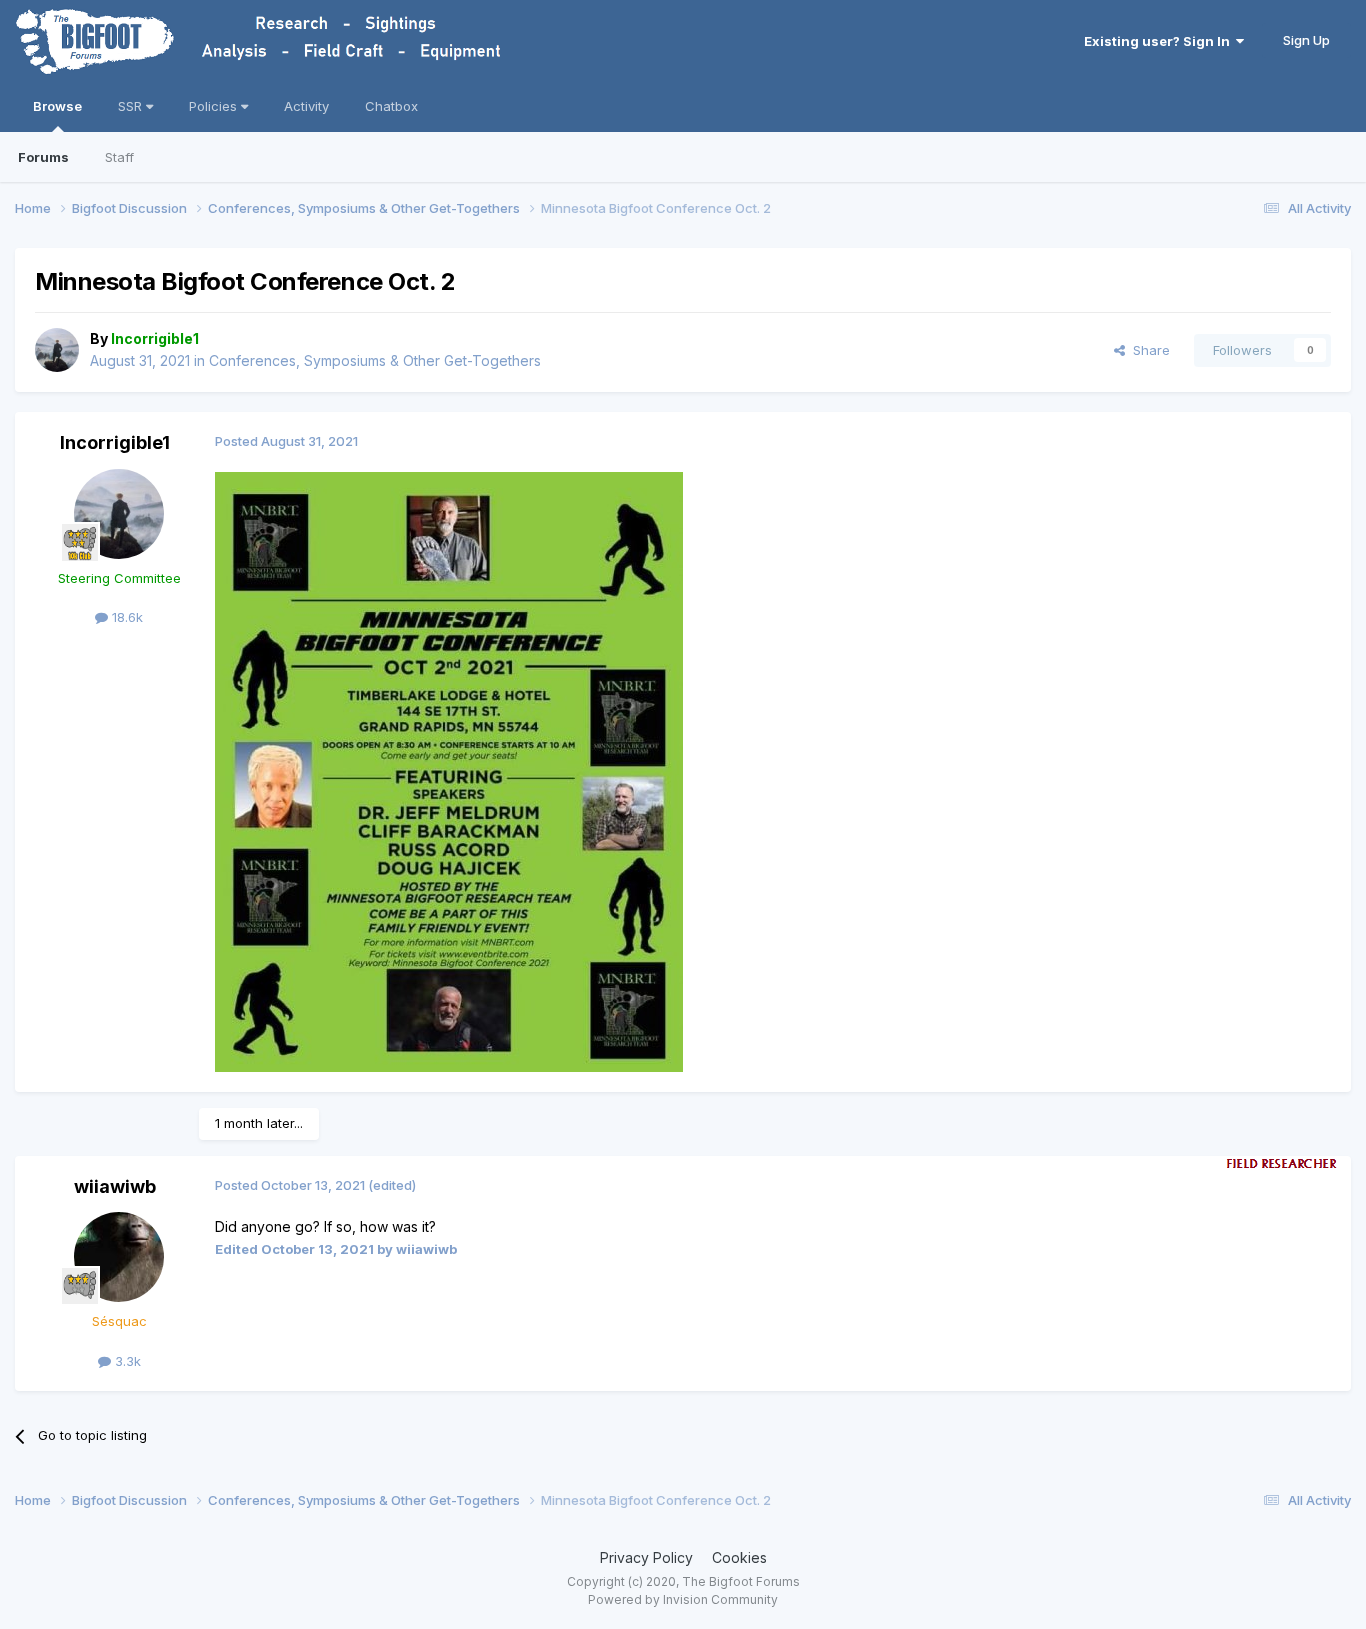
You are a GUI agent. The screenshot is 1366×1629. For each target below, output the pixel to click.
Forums (43, 157)
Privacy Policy (646, 1557)
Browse (57, 106)
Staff (119, 157)
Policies (215, 106)
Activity (306, 106)
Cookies (739, 1557)
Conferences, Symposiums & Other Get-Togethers (375, 360)
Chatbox (391, 106)
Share (1147, 350)
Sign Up (1306, 40)
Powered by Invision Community (683, 1599)
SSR (132, 106)
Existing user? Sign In (1160, 41)
